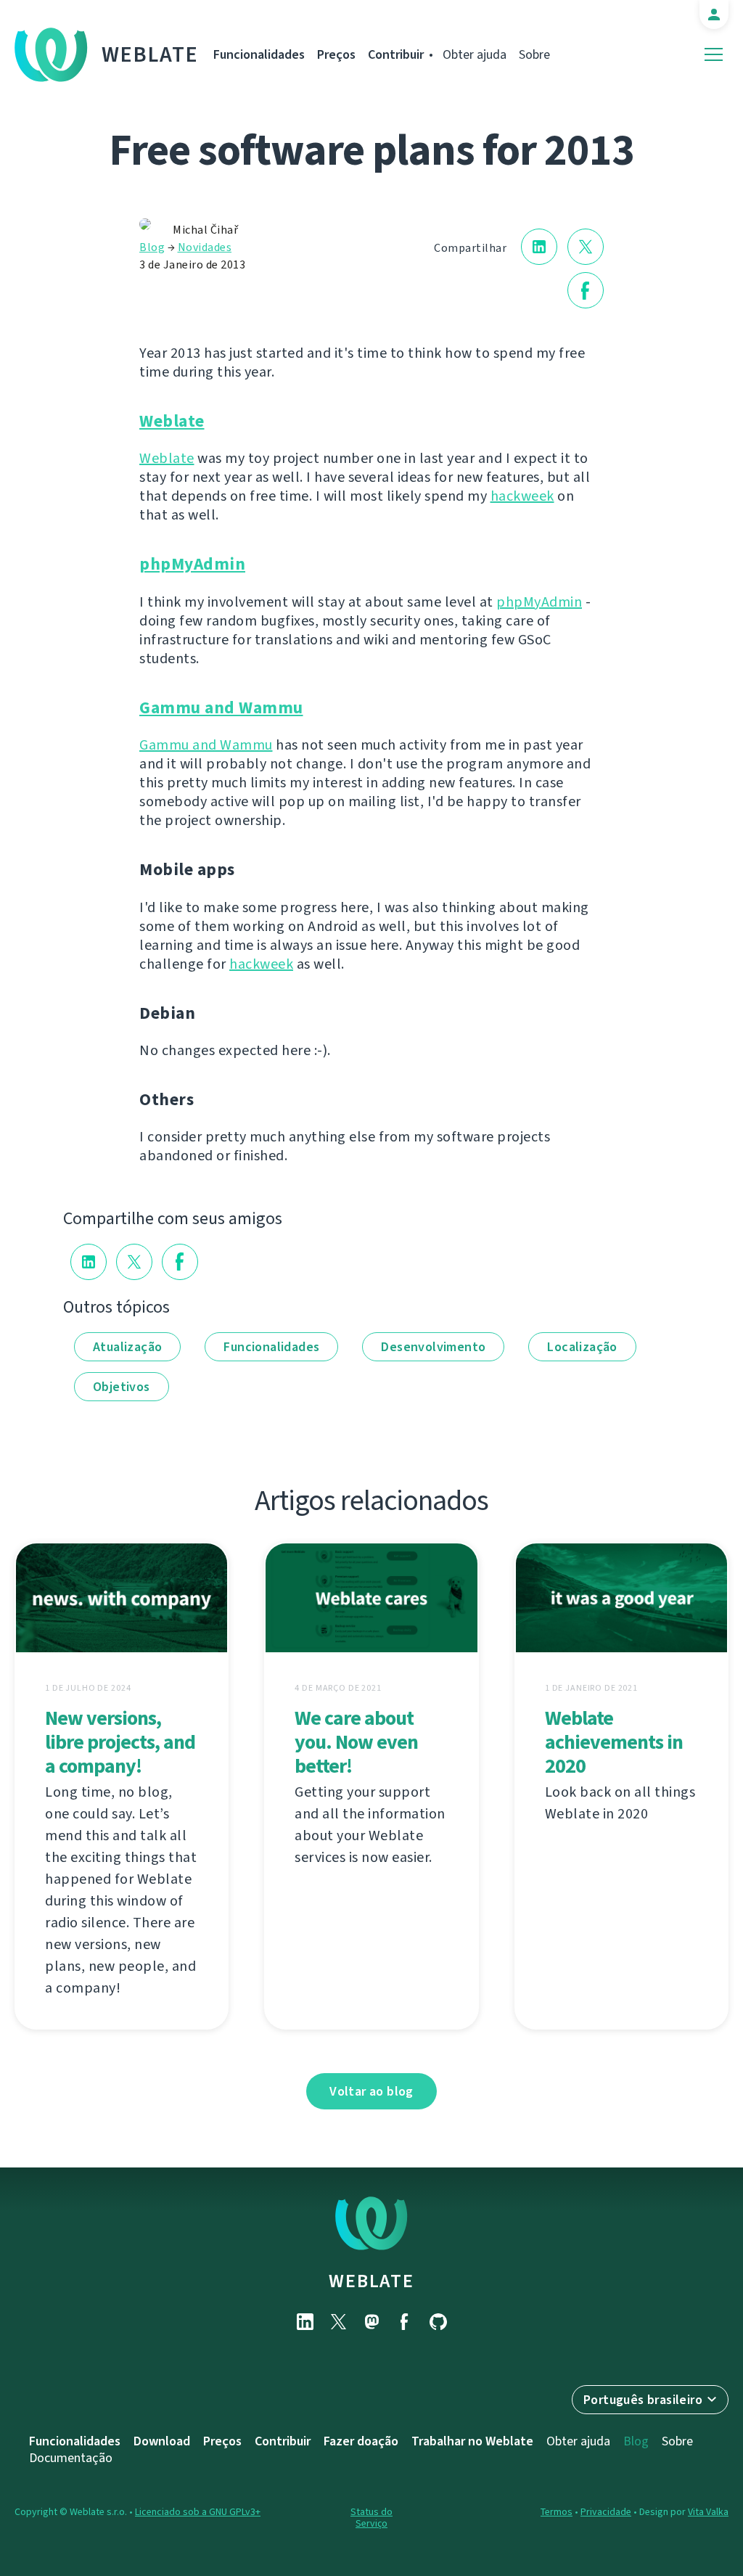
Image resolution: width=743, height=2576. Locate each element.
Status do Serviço (371, 2518)
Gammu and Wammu (221, 708)
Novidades (205, 247)
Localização (582, 1347)
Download (162, 2441)
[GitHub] (438, 2322)
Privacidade (606, 2512)
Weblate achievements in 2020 (614, 1742)
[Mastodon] (371, 2322)
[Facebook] (405, 2322)
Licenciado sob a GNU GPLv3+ (198, 2512)
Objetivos (122, 1387)
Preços (336, 54)
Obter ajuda (475, 54)
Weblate (150, 54)
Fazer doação (361, 2441)
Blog (152, 247)
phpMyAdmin (192, 564)
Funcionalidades (259, 54)
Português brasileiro (643, 2400)
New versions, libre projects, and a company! (120, 1742)
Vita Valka (708, 2512)
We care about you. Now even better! (356, 1742)
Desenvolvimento (433, 1347)
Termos (557, 2512)
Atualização (127, 1347)
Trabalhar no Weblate (472, 2441)
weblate (371, 2281)
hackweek (522, 496)
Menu (714, 55)
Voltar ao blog (371, 2091)
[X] (338, 2322)
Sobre (534, 54)
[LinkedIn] (305, 2322)
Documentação (71, 2458)
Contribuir (396, 54)
